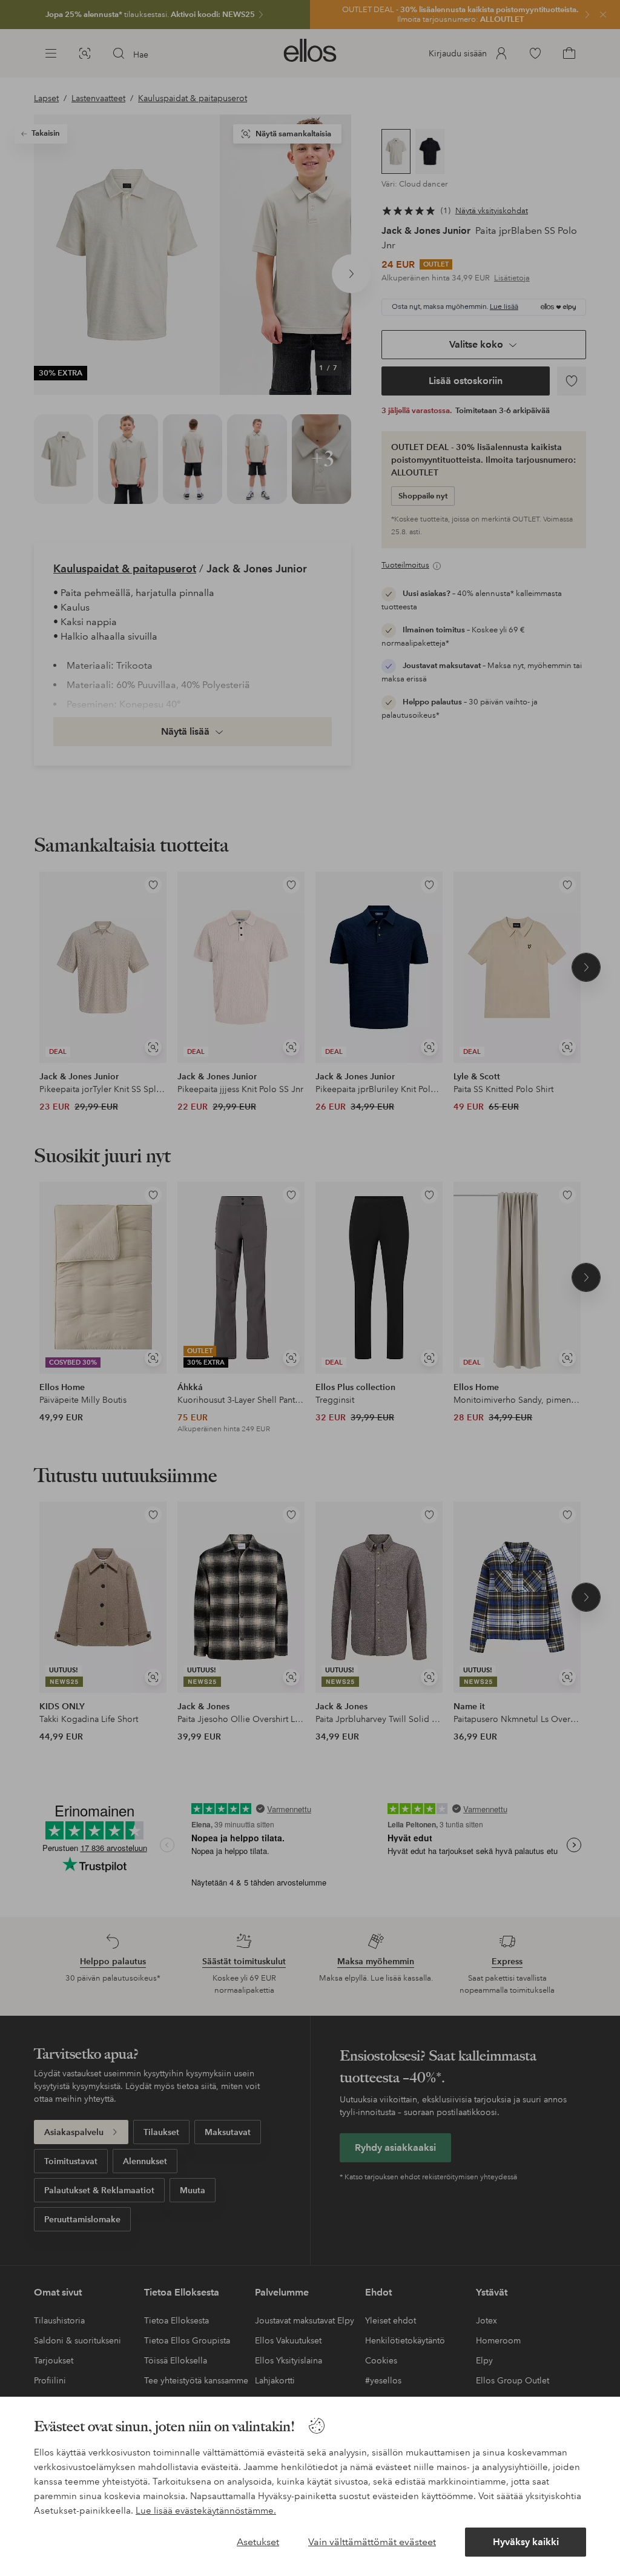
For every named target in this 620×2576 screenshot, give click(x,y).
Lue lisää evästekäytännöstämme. (206, 2511)
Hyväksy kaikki (526, 2542)
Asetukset (258, 2542)
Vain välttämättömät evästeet (372, 2542)
